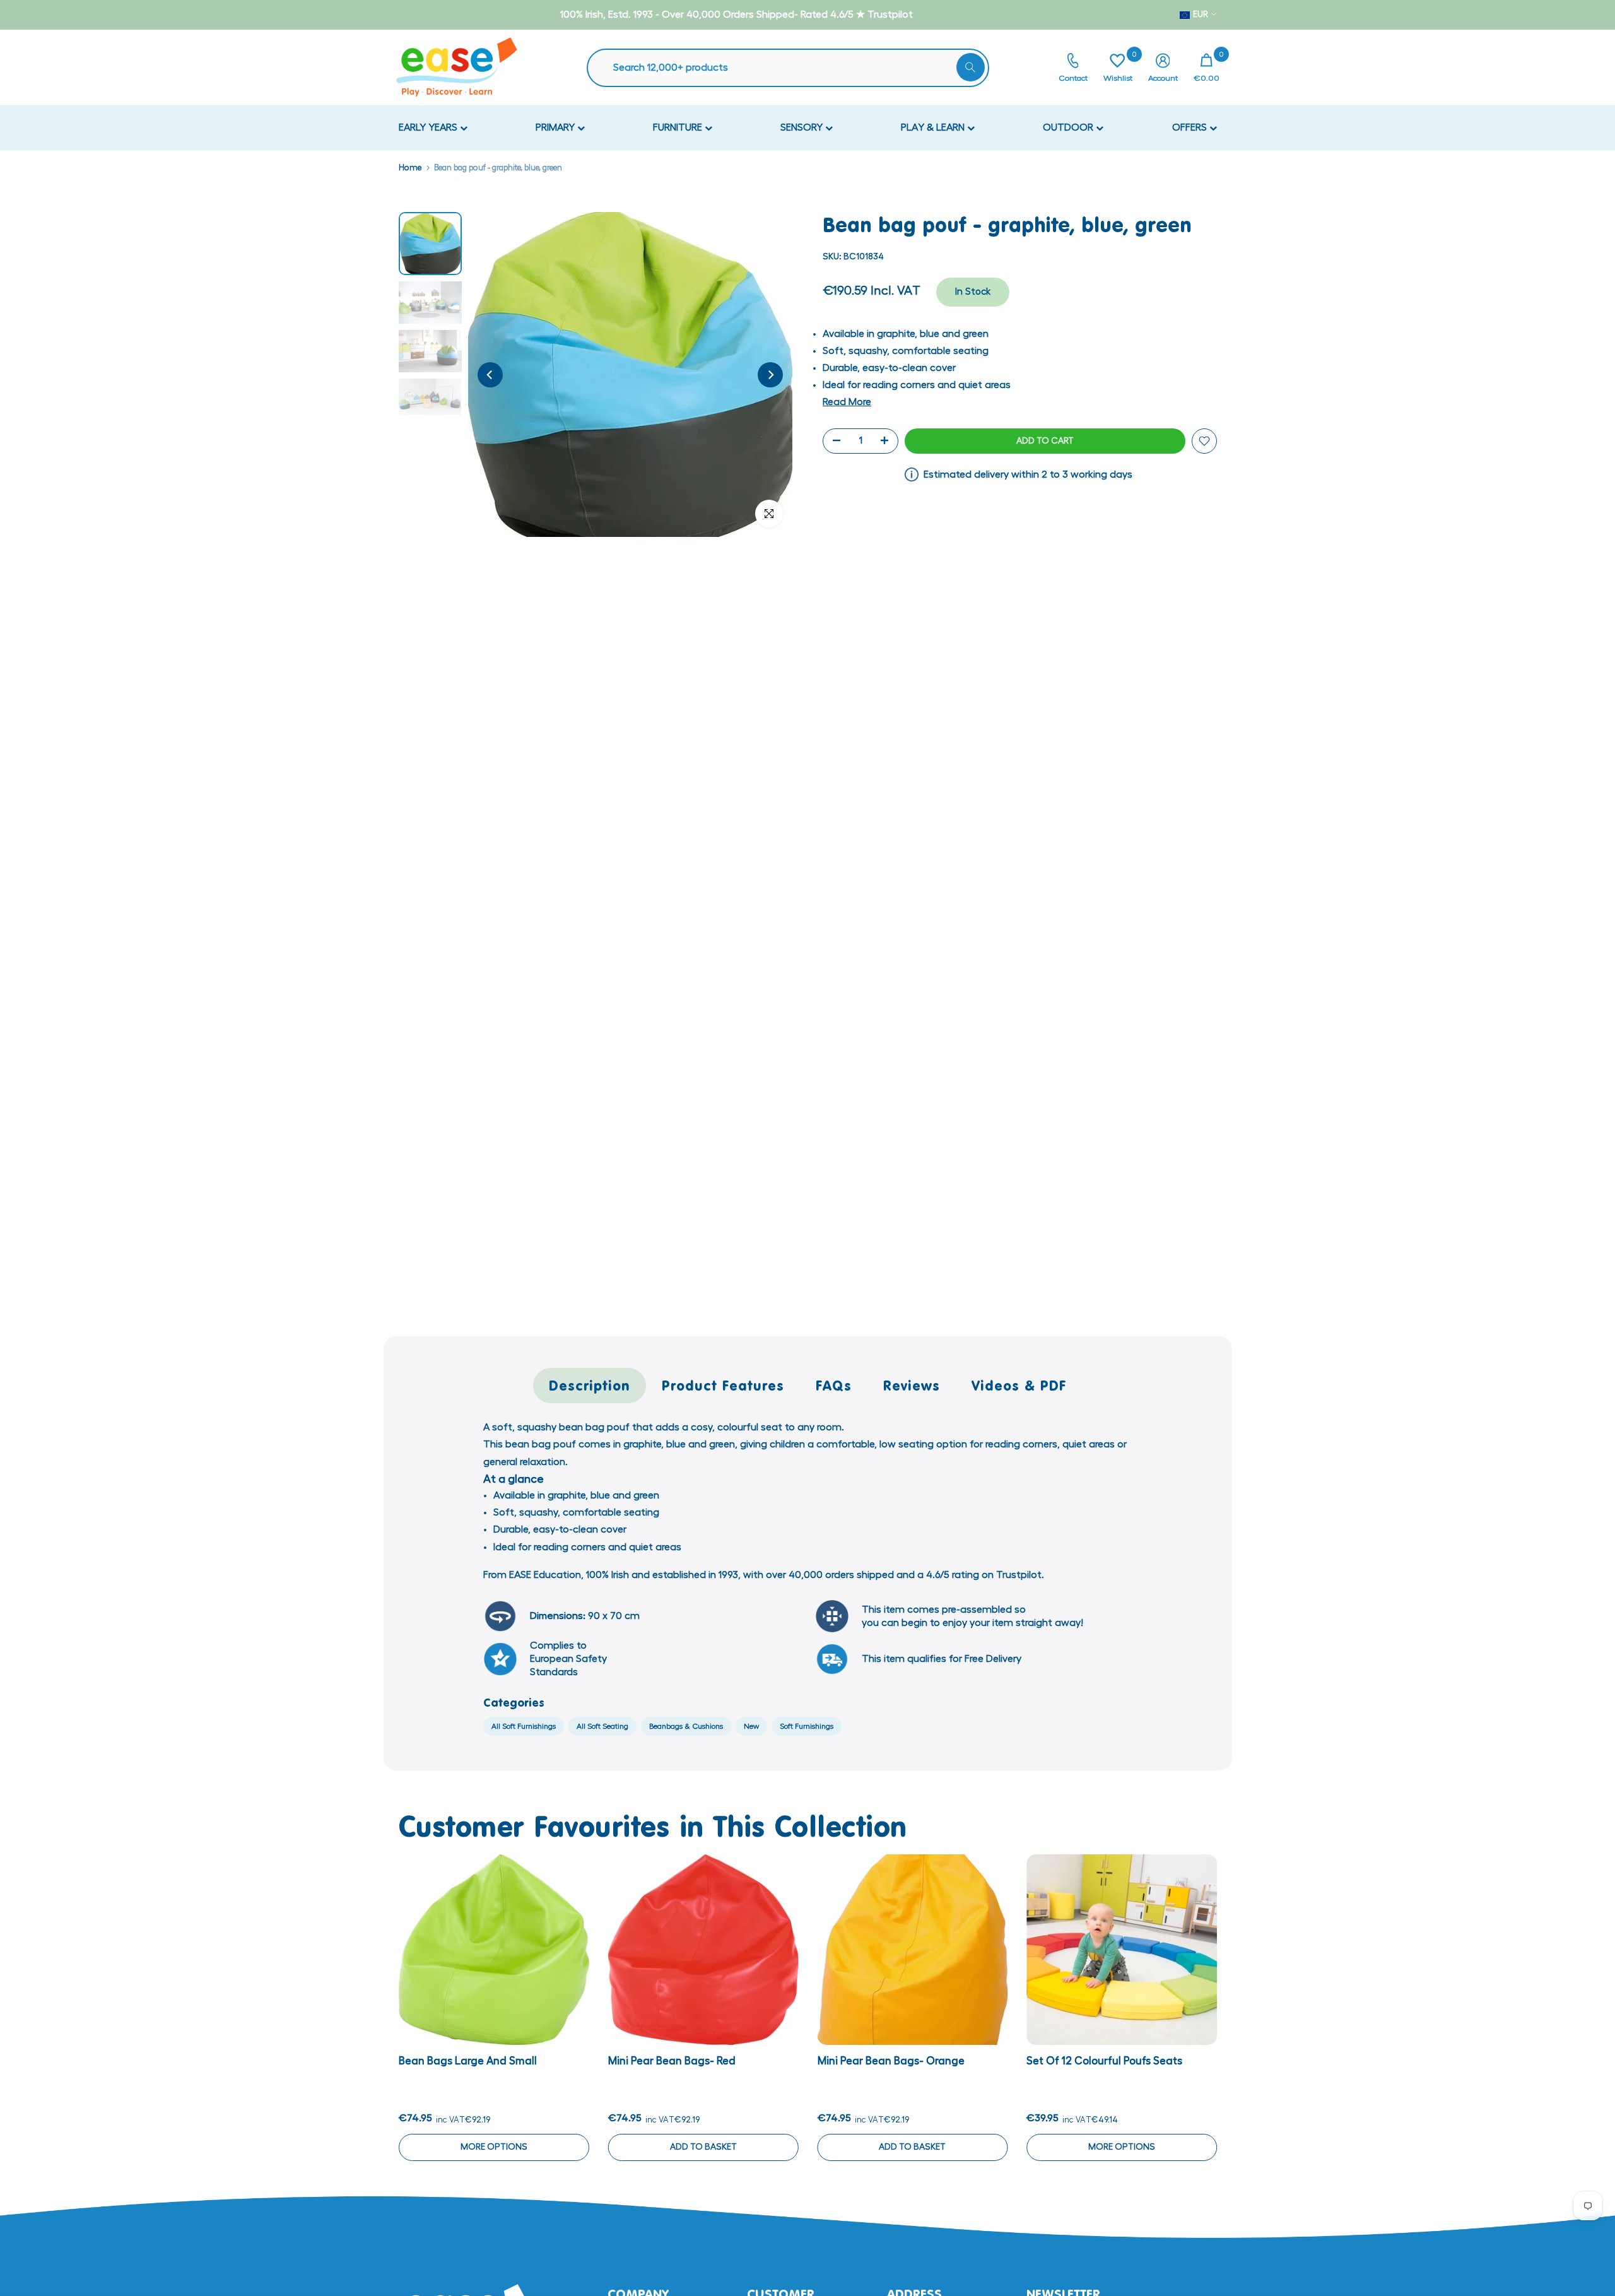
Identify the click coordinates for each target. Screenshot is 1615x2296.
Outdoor (1069, 127)
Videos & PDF (1019, 1385)
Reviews (912, 1385)
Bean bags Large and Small (468, 2061)
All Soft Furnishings (524, 1726)
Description (590, 1385)
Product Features (723, 1385)
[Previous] (490, 375)
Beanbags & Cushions (686, 1726)
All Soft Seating (602, 1726)
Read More (847, 402)
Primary (556, 127)
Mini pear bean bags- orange (890, 2061)
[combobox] (794, 68)
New (751, 1726)
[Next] (770, 375)
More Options (493, 2147)
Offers (1191, 127)
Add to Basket (703, 2147)
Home (410, 168)
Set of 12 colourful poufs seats (1104, 2061)
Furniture (679, 127)
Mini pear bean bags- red (671, 2061)
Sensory (803, 127)
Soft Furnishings (807, 1726)
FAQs (834, 1385)
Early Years (429, 127)
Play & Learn (934, 127)
